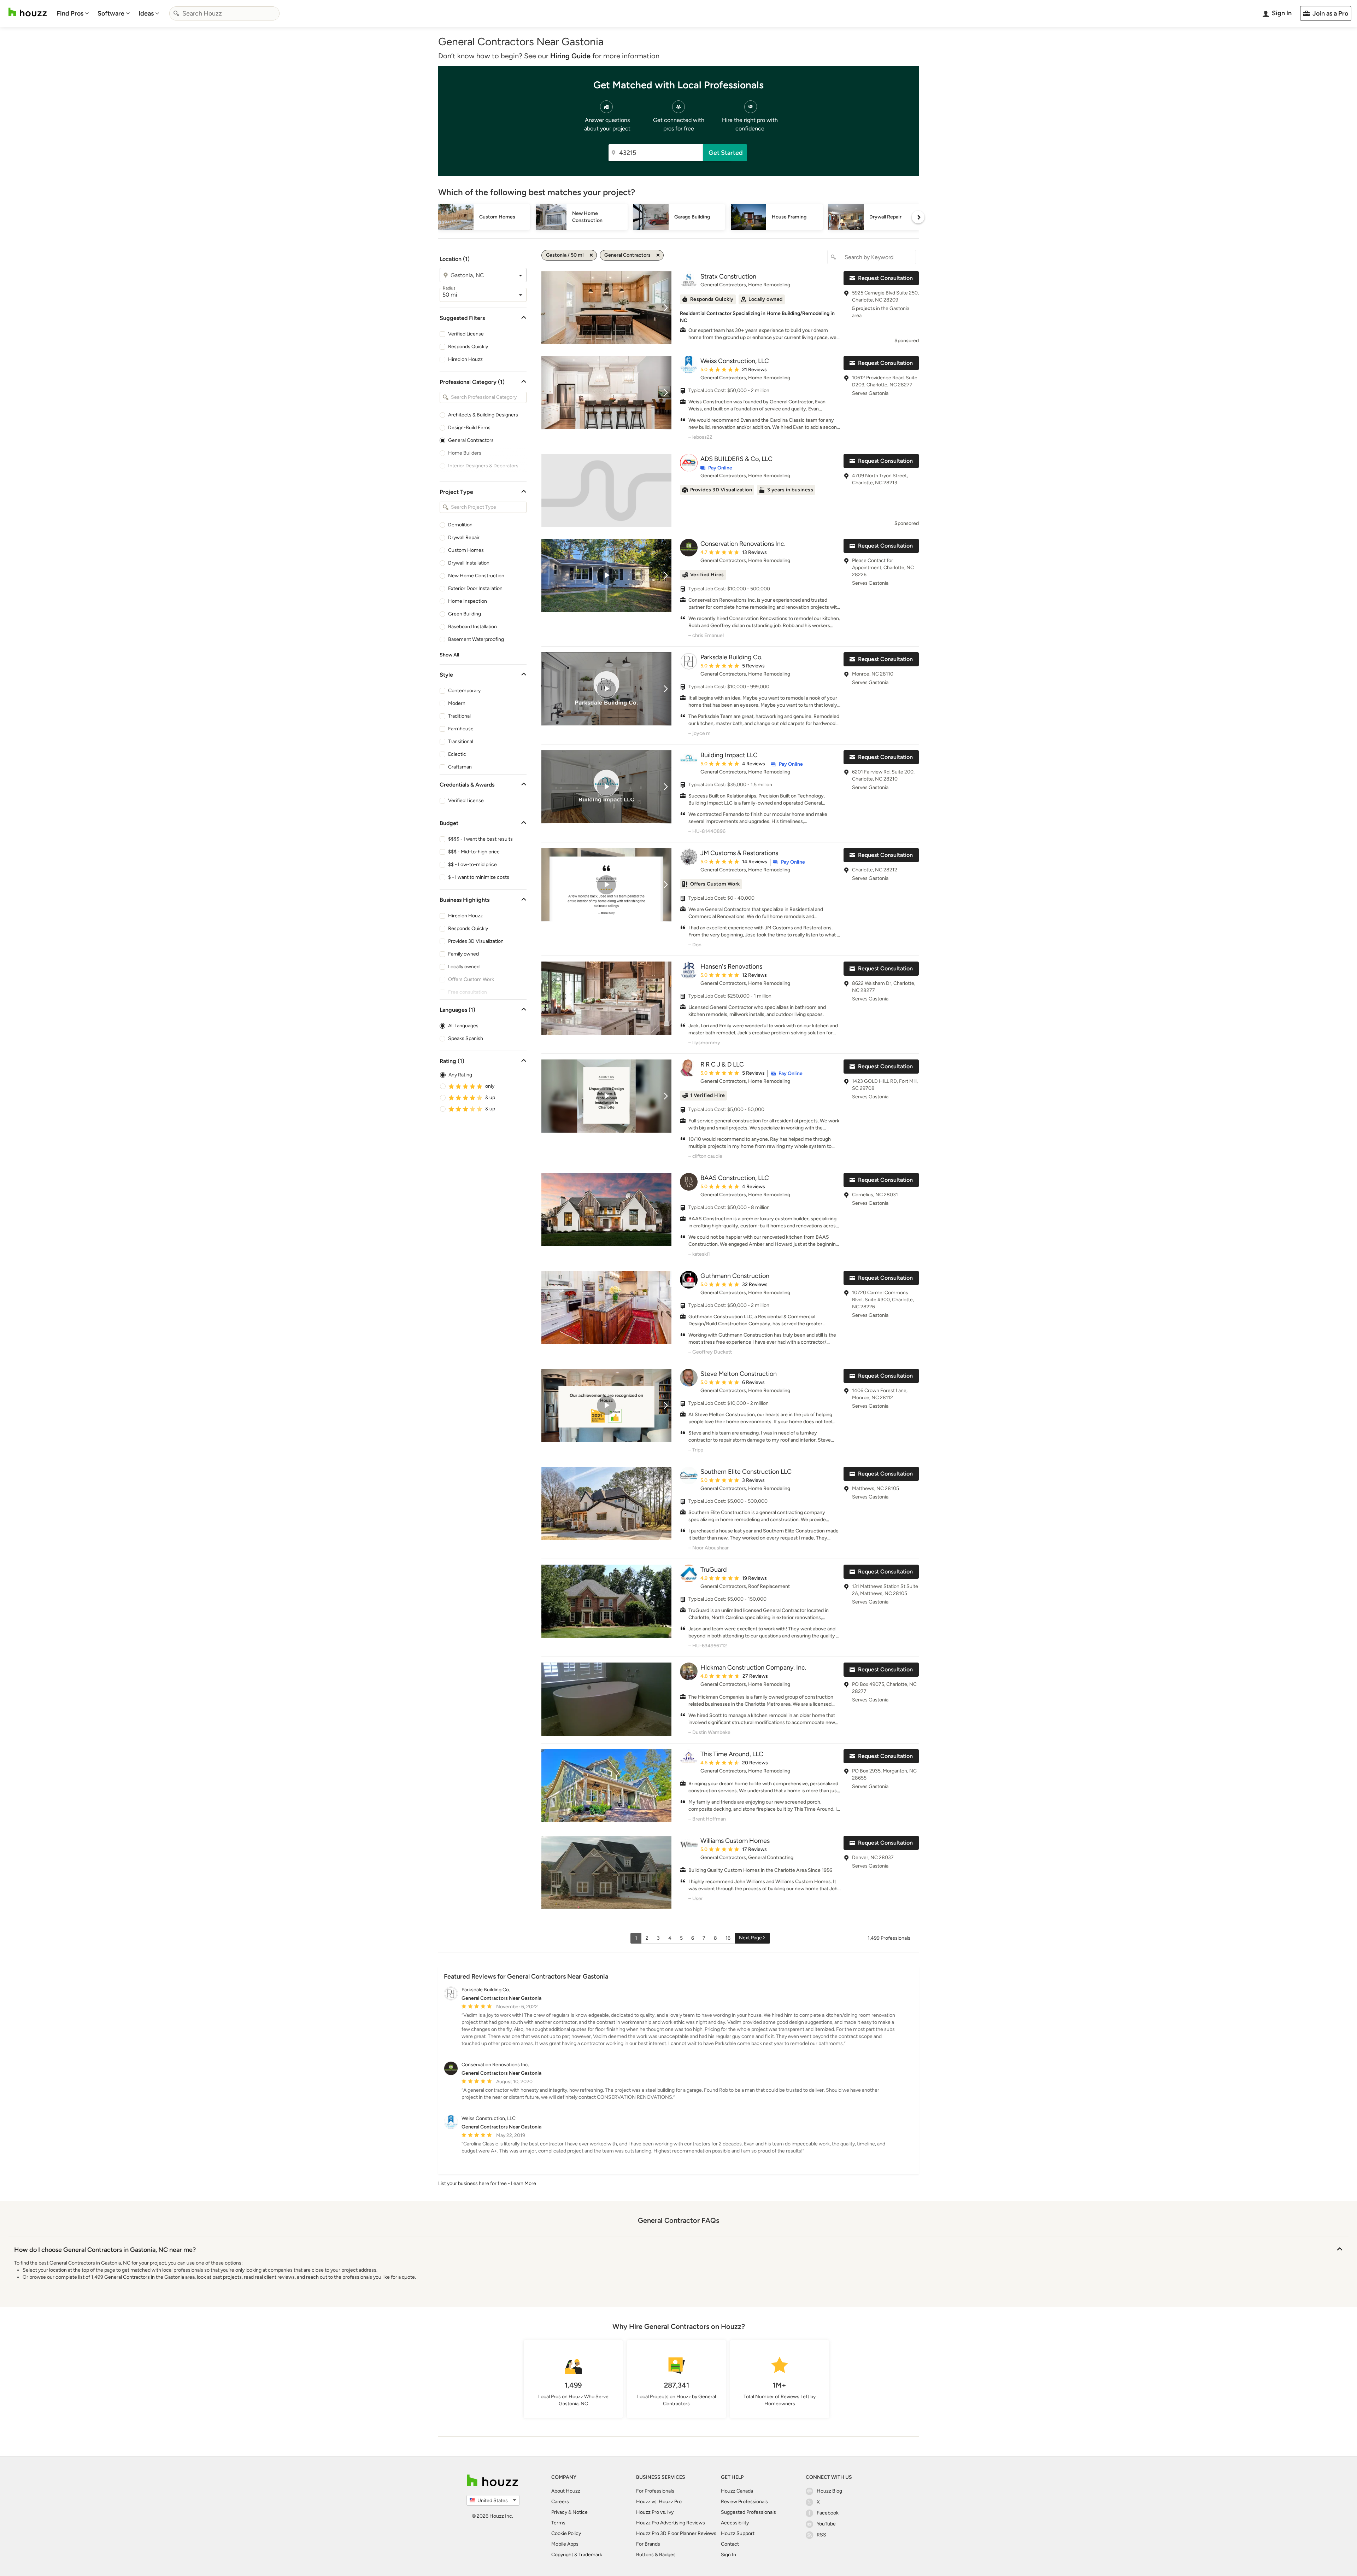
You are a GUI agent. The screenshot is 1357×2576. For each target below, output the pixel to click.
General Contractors (471, 440)
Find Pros (70, 13)
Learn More (524, 2183)
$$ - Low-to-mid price (472, 864)
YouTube (826, 2524)
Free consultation (468, 992)
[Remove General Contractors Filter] (658, 255)
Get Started (726, 153)
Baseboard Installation (472, 627)
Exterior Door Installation (475, 588)
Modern (457, 703)
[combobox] (224, 13)
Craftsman (460, 767)
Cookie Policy (566, 2533)
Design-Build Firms (469, 428)
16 (728, 1938)
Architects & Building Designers (483, 415)
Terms (558, 2523)
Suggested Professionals (748, 2512)
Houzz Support (738, 2533)
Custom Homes (466, 550)
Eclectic (457, 754)
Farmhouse (461, 729)
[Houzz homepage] (28, 12)
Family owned (463, 954)
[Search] (176, 13)
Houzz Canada (737, 2491)
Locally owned (464, 967)
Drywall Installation (469, 563)
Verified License (466, 334)
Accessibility (735, 2523)
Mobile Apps (565, 2544)
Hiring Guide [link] (570, 56)
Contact (730, 2544)
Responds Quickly (468, 347)
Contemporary (464, 691)
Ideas (146, 13)
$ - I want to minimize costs (479, 877)
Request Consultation (885, 278)
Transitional (461, 741)
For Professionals (655, 2491)
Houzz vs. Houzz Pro (659, 2502)
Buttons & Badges (656, 2555)
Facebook (828, 2513)
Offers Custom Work (471, 979)
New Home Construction (476, 576)
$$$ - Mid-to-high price (474, 852)
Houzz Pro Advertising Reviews (671, 2523)
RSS (821, 2535)
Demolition (460, 525)
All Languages (463, 1026)
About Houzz (566, 2491)
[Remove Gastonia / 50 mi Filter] (591, 255)
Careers (560, 2502)
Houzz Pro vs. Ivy (655, 2512)
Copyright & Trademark (577, 2555)
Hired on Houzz (465, 359)
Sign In (729, 2555)
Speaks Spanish (466, 1038)
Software (111, 13)
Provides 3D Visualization (476, 941)
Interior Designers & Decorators (483, 466)
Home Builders (465, 453)
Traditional (459, 716)
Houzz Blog (829, 2491)
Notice (580, 2512)
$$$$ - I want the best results (480, 839)
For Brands (648, 2544)
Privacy (559, 2512)
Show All (449, 655)
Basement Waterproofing (476, 639)
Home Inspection (468, 601)
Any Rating (460, 1075)
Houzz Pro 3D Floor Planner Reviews (676, 2533)
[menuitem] (73, 13)
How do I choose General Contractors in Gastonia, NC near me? (105, 2250)
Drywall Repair (464, 538)
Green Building (465, 614)
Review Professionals (744, 2502)
